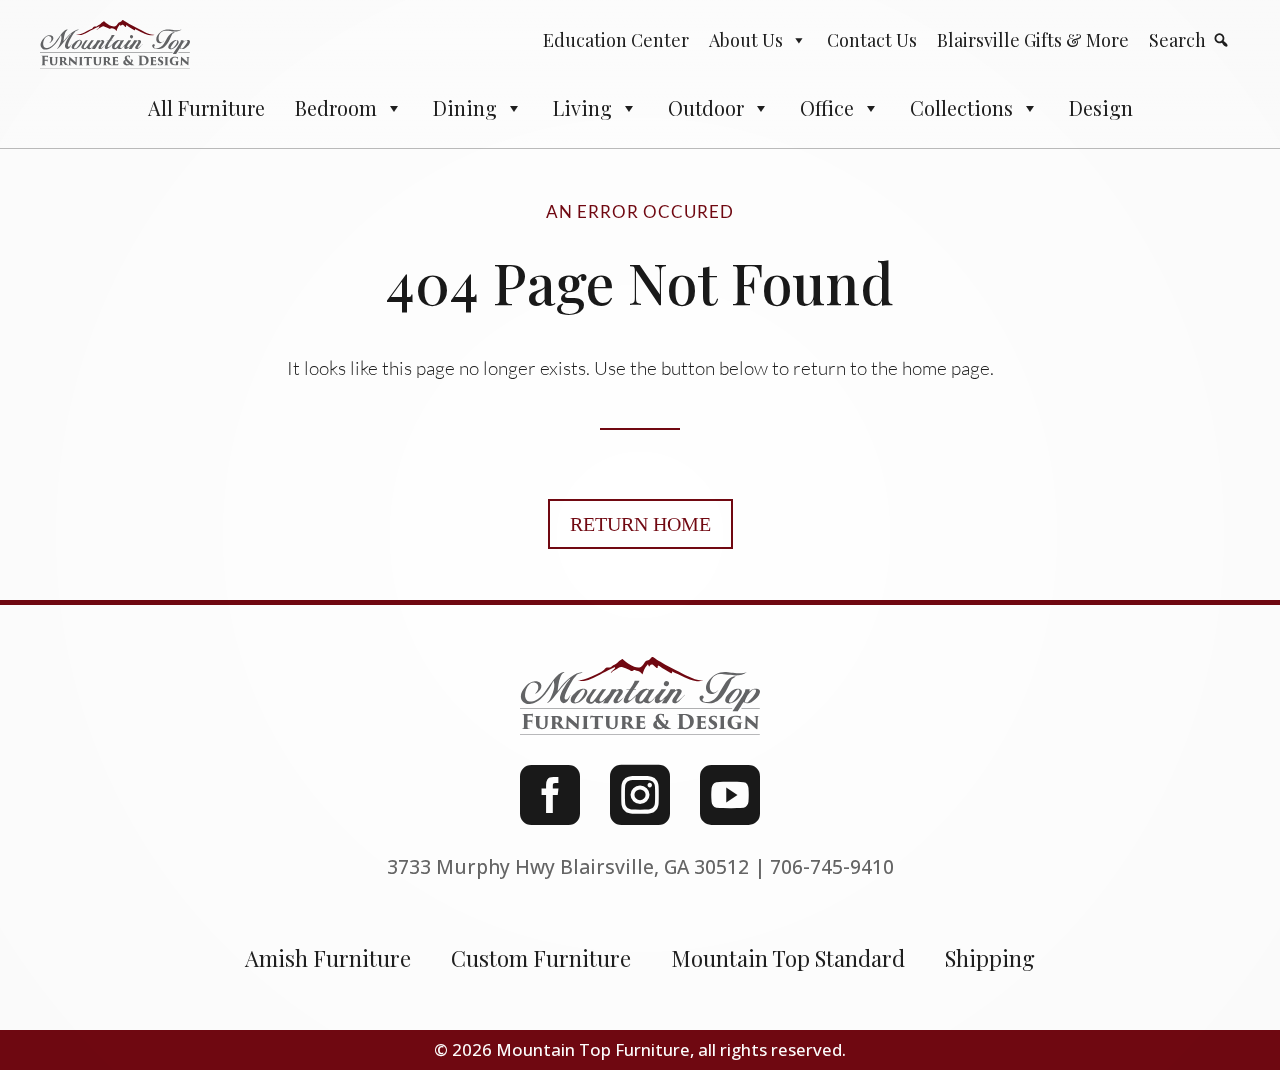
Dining (465, 107)
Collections (961, 107)
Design (1101, 107)
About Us (746, 40)
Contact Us (872, 40)
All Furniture (206, 107)
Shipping (990, 958)
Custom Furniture (541, 958)
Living (582, 107)
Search (1177, 40)
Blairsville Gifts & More (1033, 40)
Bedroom (336, 107)
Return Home (640, 524)
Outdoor (706, 107)
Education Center (616, 40)
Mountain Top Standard (788, 958)
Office (827, 107)
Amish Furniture (328, 958)
